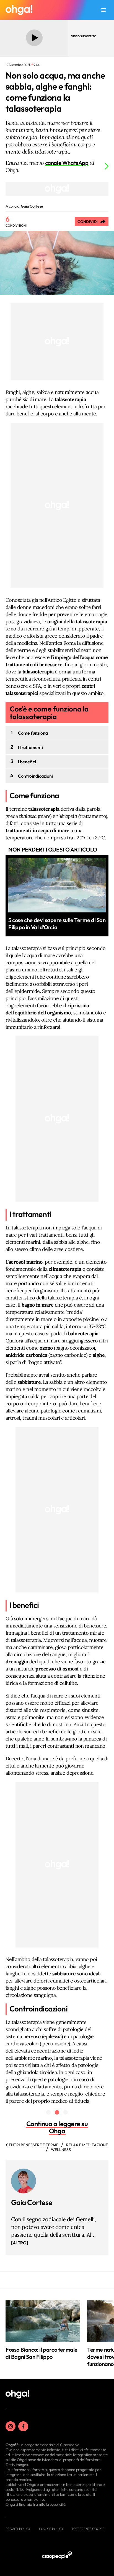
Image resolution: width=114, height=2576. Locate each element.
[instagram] (11, 2426)
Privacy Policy (18, 2529)
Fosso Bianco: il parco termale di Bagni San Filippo (42, 2353)
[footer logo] (17, 2394)
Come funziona (33, 733)
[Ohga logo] (19, 10)
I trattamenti (30, 747)
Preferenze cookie (88, 2529)
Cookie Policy (51, 2529)
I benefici (27, 762)
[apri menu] (103, 10)
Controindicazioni (35, 776)
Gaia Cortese (32, 2202)
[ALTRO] (20, 2243)
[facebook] (23, 2426)
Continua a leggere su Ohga (57, 2127)
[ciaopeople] (57, 2555)
